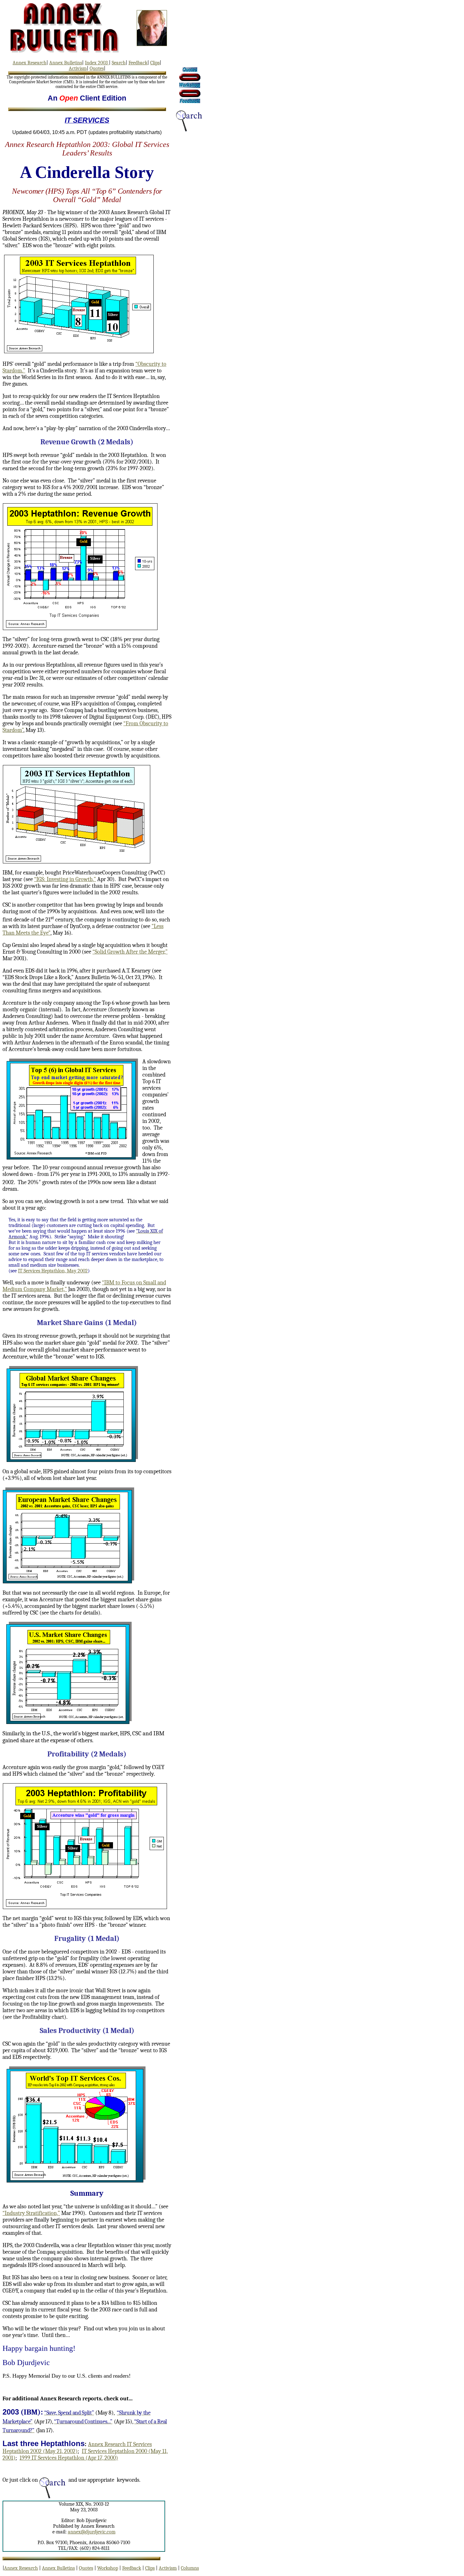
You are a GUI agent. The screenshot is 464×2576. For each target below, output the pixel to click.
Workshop (108, 2568)
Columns (190, 2568)
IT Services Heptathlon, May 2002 (53, 1271)
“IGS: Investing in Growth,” (65, 879)
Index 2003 (97, 63)
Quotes (97, 68)
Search (119, 63)
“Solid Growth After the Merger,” (130, 952)
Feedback (138, 63)
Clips (155, 63)
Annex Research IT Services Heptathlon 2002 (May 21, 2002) (77, 2448)
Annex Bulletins (66, 63)
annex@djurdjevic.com (92, 2532)
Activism (78, 68)
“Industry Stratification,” (31, 2213)
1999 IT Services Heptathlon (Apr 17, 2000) (69, 2458)
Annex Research (30, 63)
